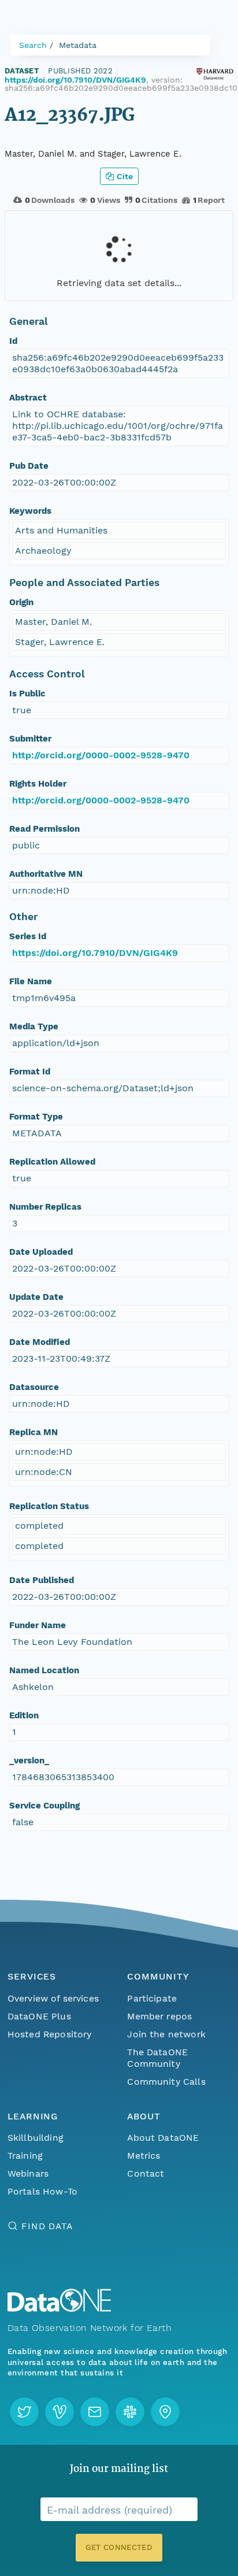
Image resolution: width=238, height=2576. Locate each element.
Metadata (78, 45)
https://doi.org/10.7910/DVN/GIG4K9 (75, 80)
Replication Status (49, 1506)
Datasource (34, 1387)
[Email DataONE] (95, 2412)
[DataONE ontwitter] (24, 2412)
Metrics (144, 2156)
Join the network (166, 2034)
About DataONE (163, 2138)
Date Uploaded (41, 1252)
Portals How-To (42, 2191)
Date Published (42, 1580)
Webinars (28, 2173)
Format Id (30, 1072)
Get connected (119, 2547)
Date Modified (40, 1342)
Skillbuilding (36, 2138)
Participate (152, 1998)
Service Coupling (44, 1806)
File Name (31, 981)
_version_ (29, 1760)
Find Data (47, 2226)
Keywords (30, 511)
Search (33, 45)
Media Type (34, 1026)
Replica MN (34, 1432)
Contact (146, 2173)
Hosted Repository (50, 2034)
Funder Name (38, 1625)
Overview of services (53, 1998)
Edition (24, 1715)
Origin (21, 602)
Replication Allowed (52, 1162)
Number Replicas (45, 1207)
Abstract (28, 398)
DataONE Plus (39, 2016)
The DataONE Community (157, 2058)
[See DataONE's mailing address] (165, 2412)
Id (13, 341)
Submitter (30, 739)
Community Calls (166, 2082)
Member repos (159, 2016)
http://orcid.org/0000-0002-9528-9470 (101, 755)
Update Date (36, 1297)
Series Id (28, 936)
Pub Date (29, 466)
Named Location (44, 1670)
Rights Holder (38, 784)
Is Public (27, 694)
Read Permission (44, 829)
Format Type (36, 1117)
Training (25, 2156)
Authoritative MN (46, 874)
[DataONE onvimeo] (59, 2412)
